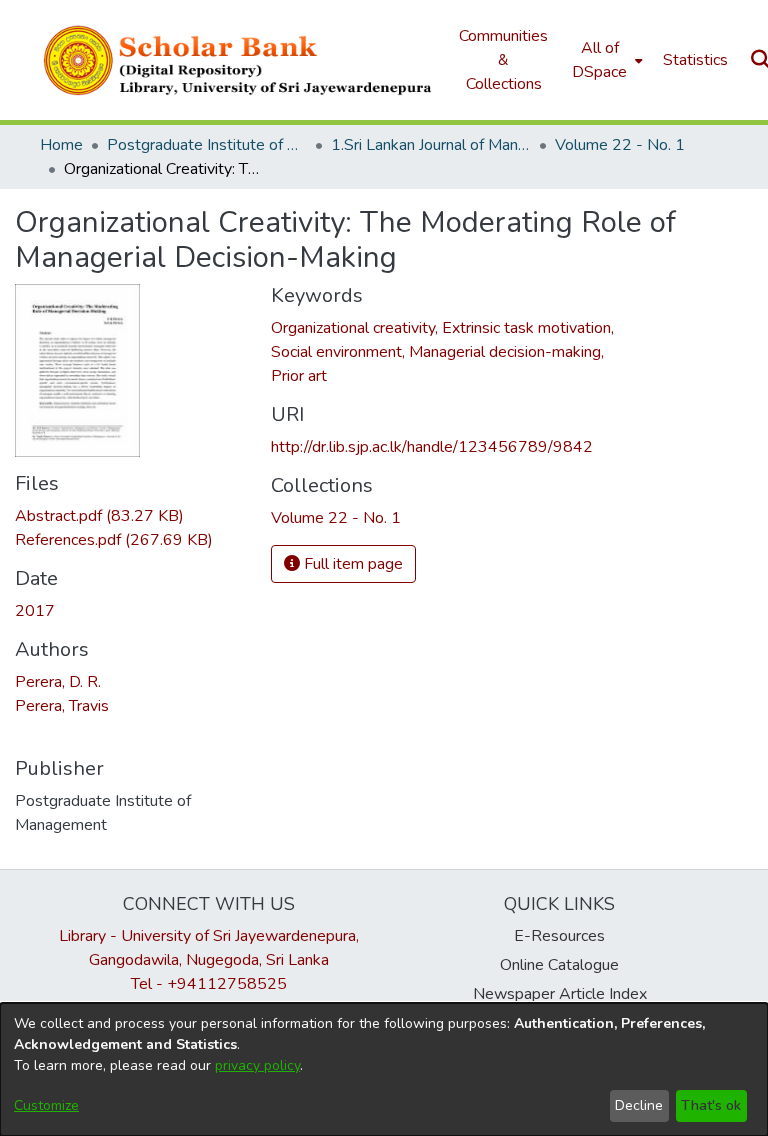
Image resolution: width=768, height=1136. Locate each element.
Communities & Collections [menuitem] (503, 60)
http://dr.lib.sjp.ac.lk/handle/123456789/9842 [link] (432, 447)
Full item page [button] (351, 564)
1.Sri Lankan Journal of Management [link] (431, 145)
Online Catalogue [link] (559, 965)
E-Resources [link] (559, 936)
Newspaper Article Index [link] (560, 994)
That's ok (711, 1105)
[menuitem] (605, 60)
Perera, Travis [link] (62, 706)
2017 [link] (35, 611)
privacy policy (257, 1065)
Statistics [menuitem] (695, 60)
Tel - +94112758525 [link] (209, 984)
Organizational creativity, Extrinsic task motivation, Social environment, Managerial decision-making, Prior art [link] (442, 352)
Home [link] (61, 145)
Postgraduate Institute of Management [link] (207, 145)
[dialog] (384, 1069)
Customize (46, 1105)
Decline (639, 1105)
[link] (99, 516)
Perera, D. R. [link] (58, 682)
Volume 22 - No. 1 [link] (620, 145)
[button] (239, 60)
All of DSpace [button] (599, 60)
